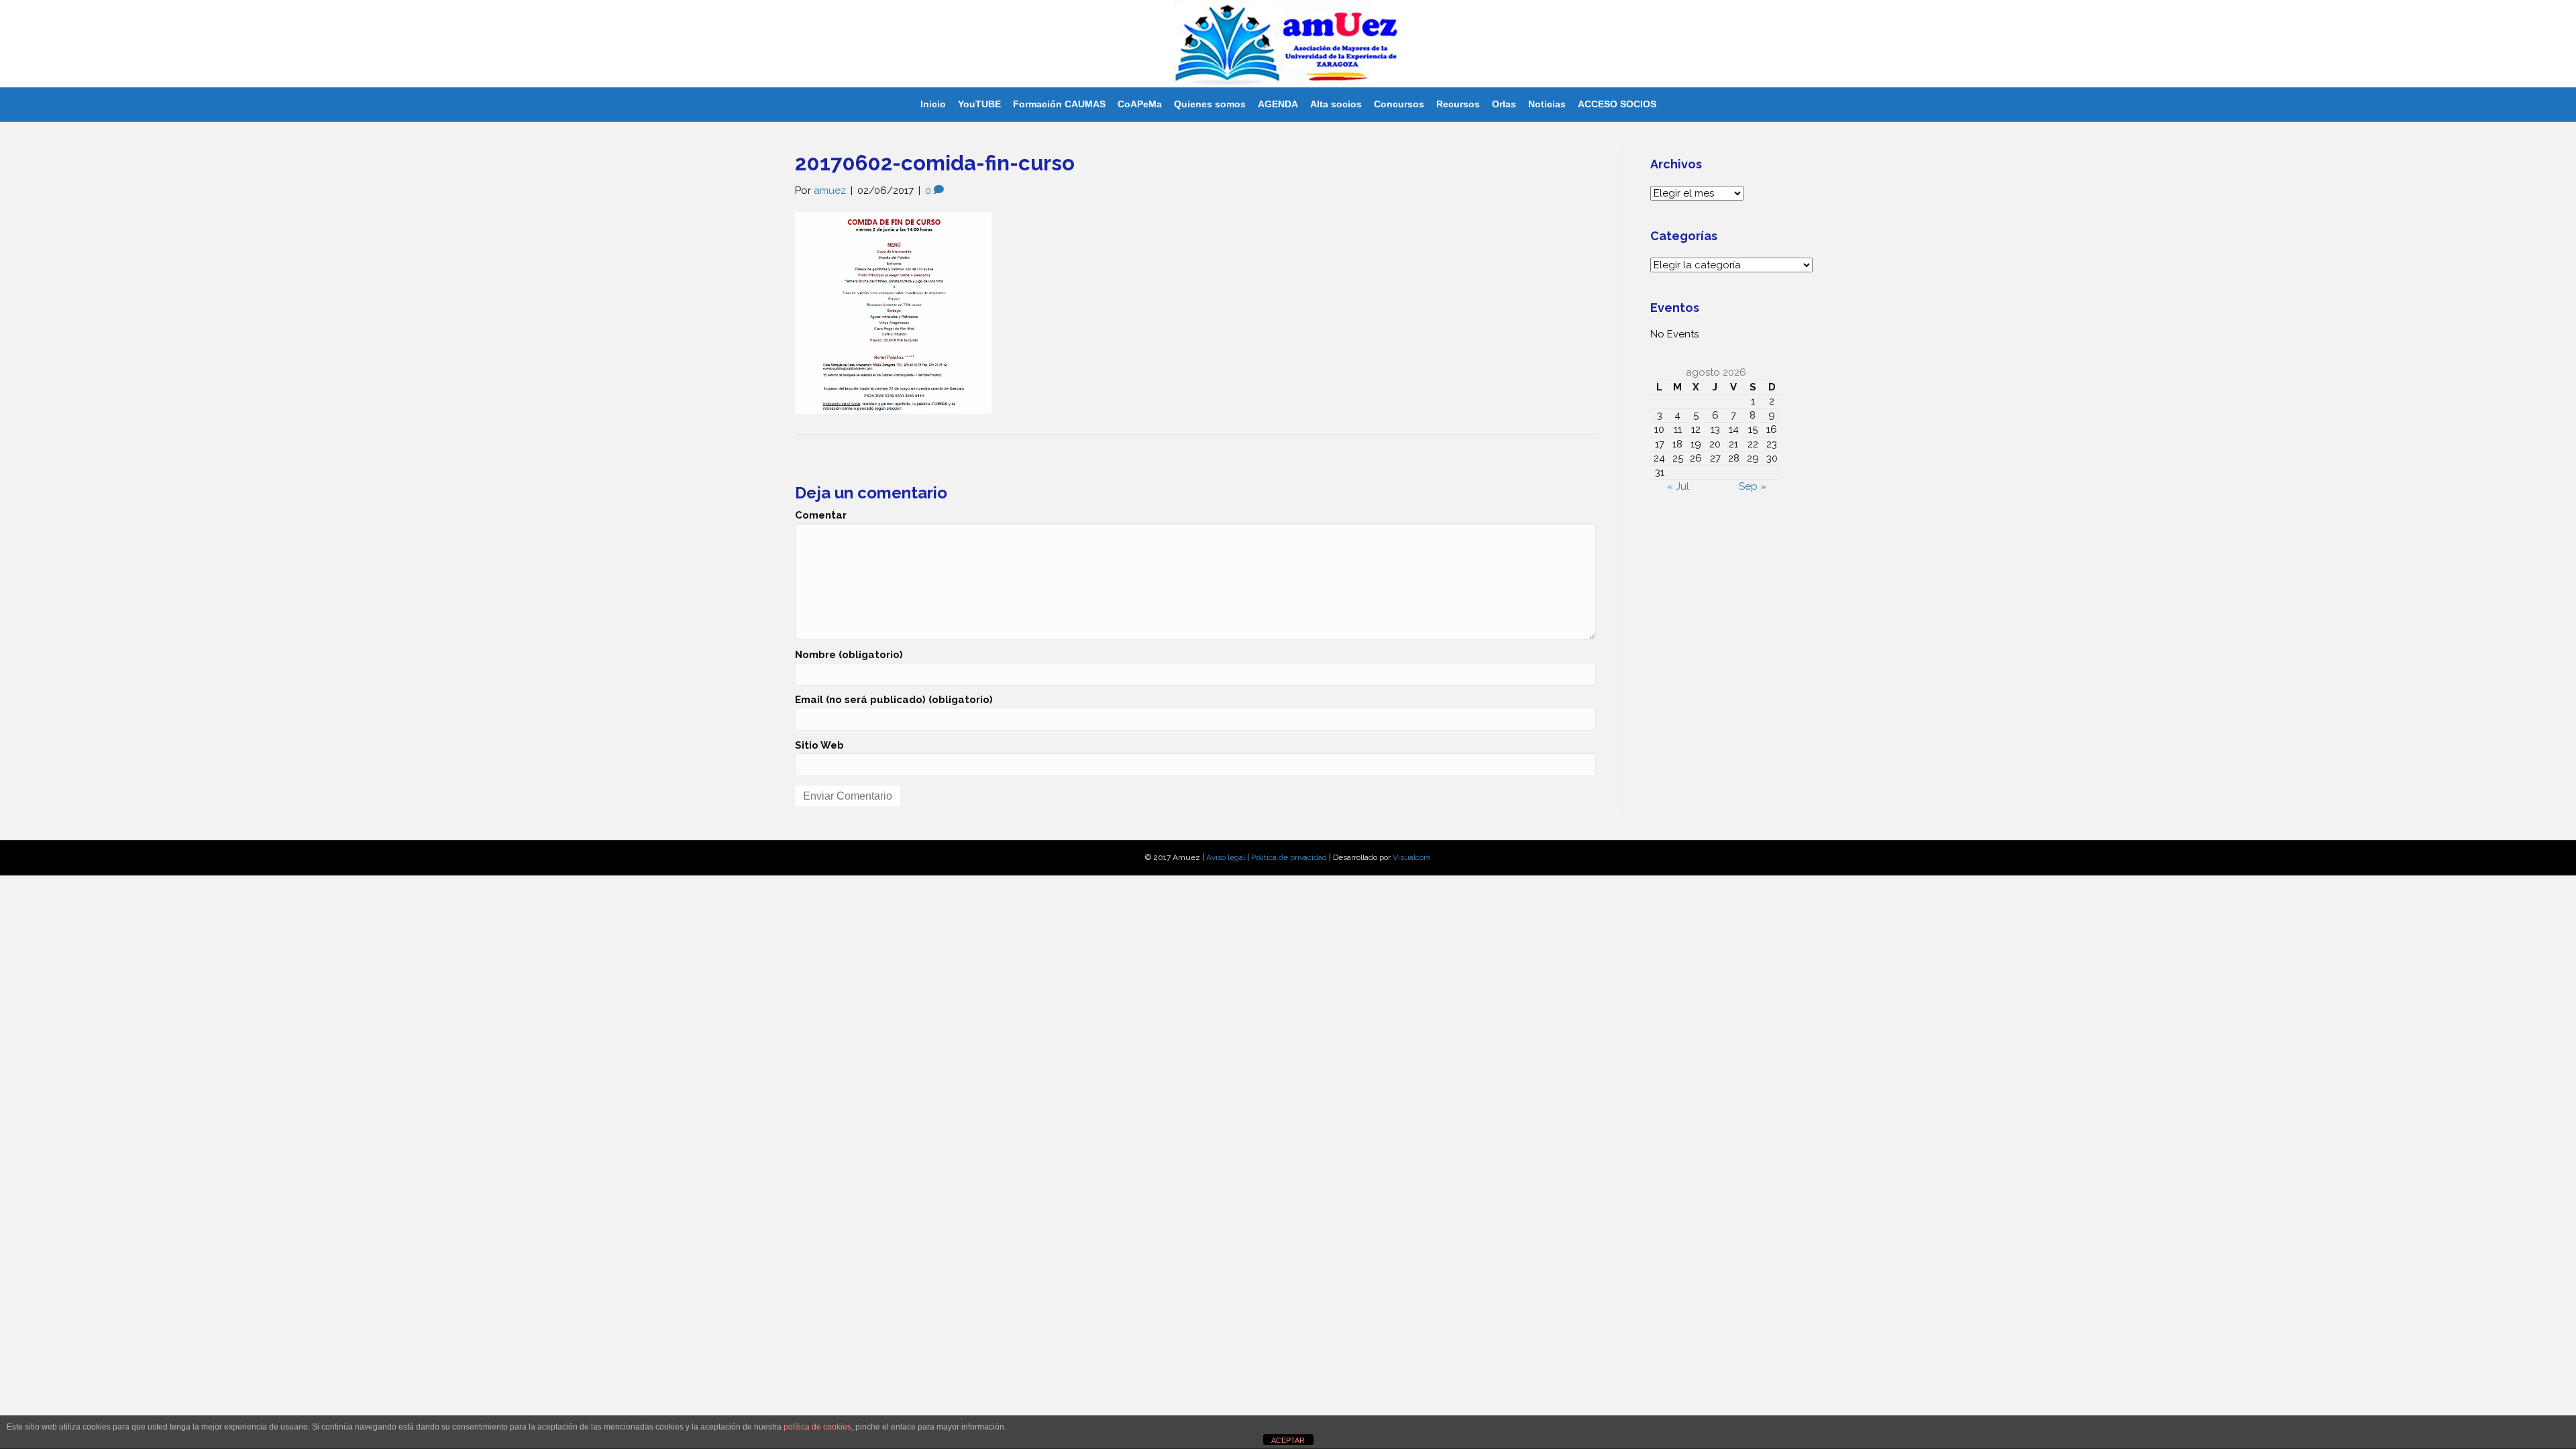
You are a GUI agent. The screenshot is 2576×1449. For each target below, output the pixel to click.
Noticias (1547, 104)
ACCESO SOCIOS (1617, 104)
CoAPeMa (1140, 104)
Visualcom (1412, 857)
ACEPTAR (1288, 1440)
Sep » (1753, 486)
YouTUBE (979, 104)
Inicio (933, 104)
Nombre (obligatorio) (849, 655)
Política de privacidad (1289, 857)
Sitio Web (819, 745)
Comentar (821, 515)
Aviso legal (1226, 857)
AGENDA (1278, 104)
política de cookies (817, 1427)
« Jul (1678, 486)
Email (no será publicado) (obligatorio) (894, 700)
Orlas (1504, 104)
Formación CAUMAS (1059, 104)
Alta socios (1336, 104)
